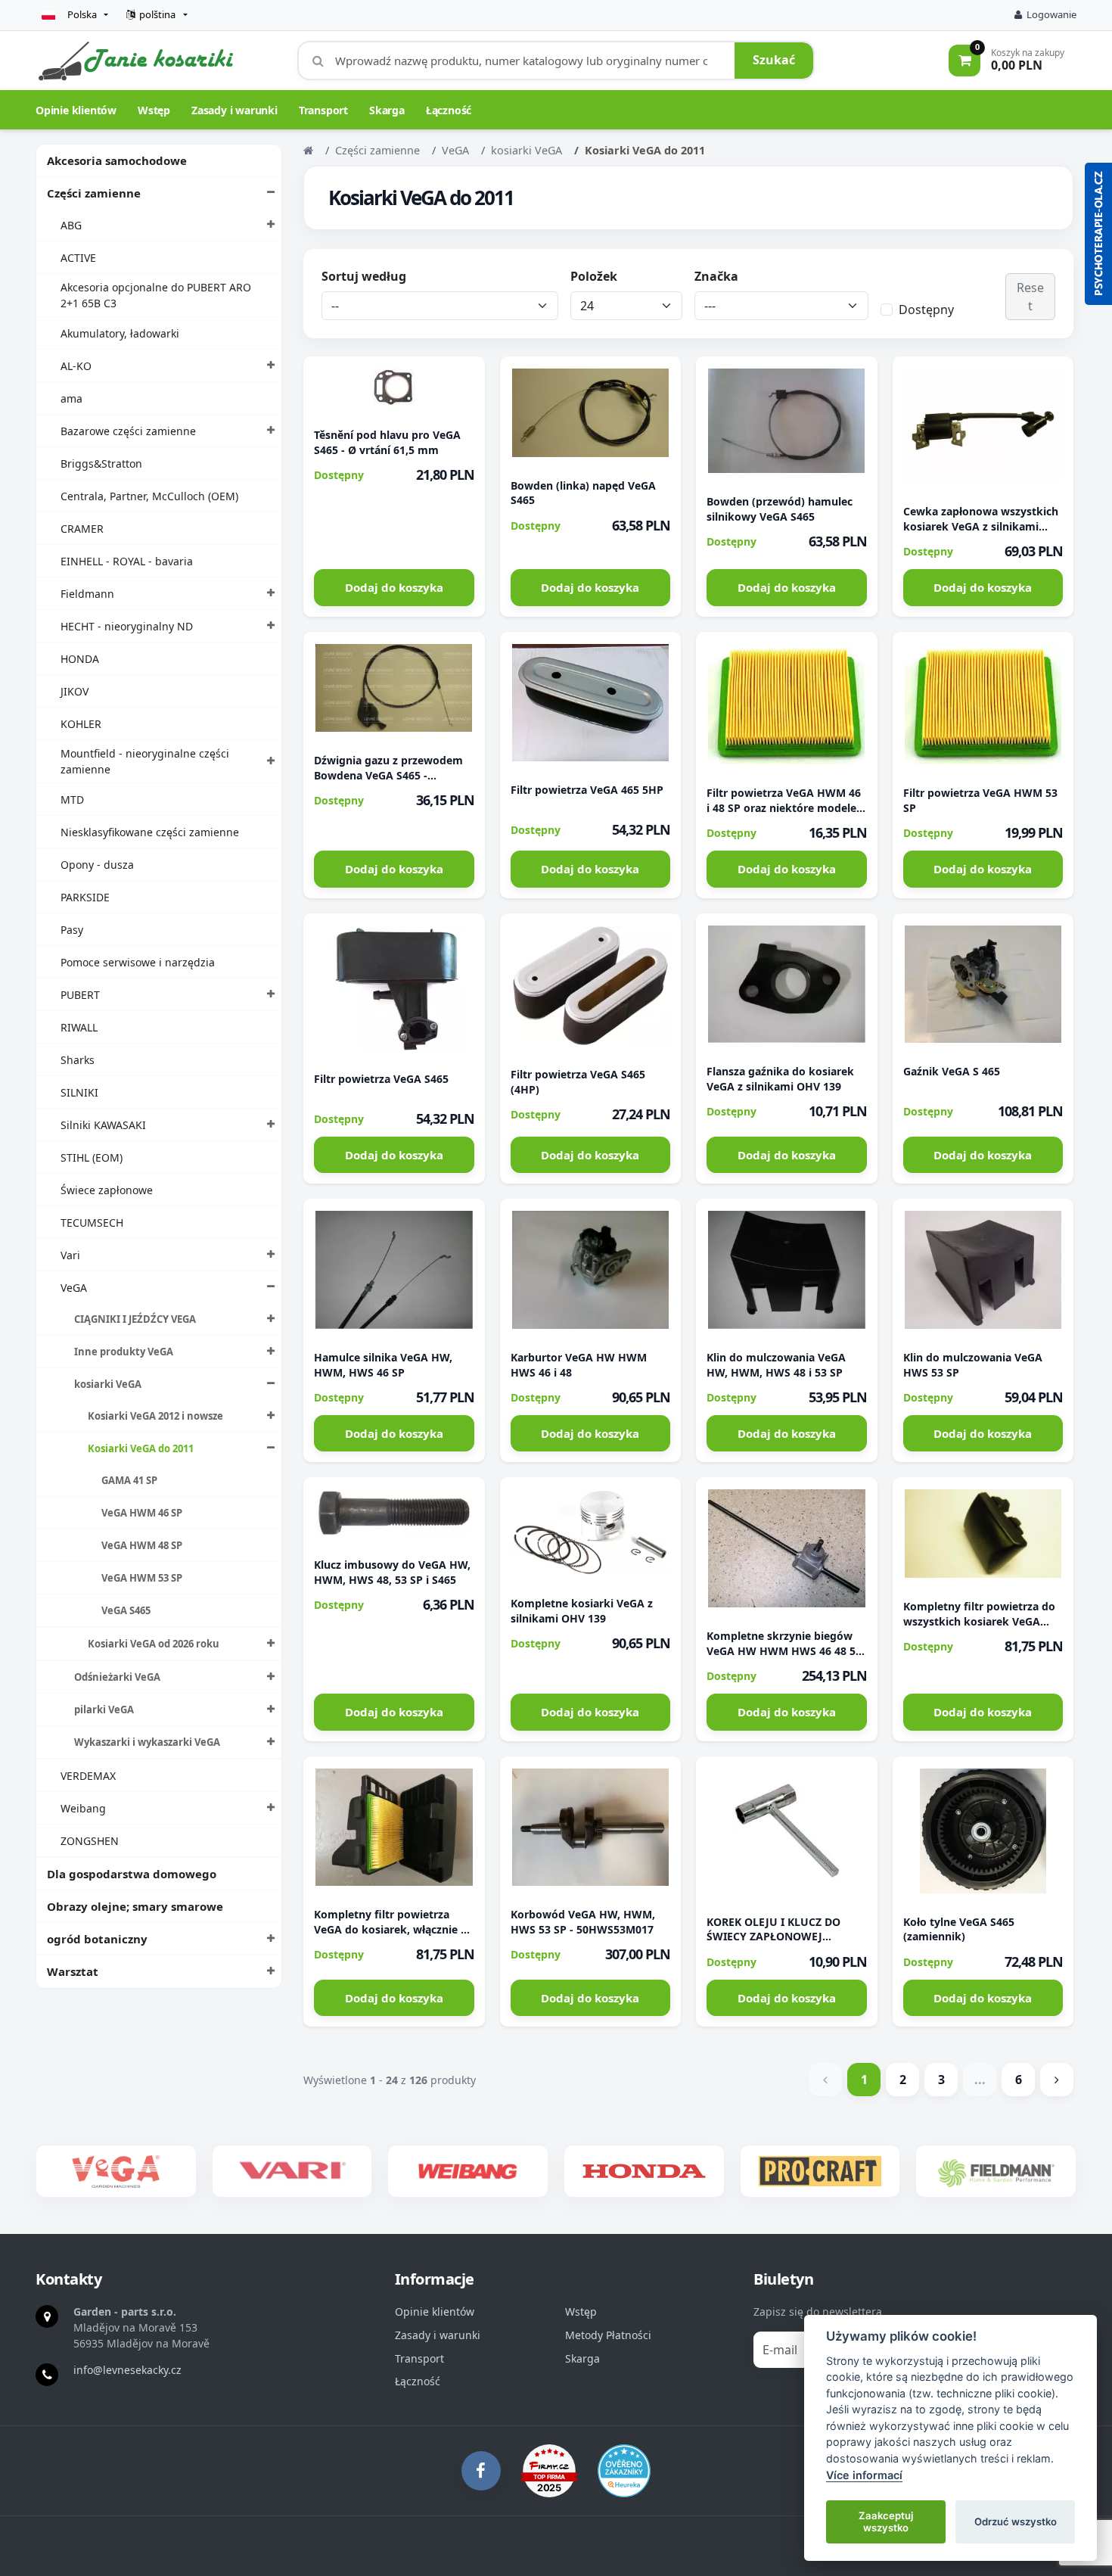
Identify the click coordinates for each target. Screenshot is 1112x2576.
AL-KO (76, 366)
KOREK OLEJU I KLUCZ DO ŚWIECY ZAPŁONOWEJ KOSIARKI (773, 1937)
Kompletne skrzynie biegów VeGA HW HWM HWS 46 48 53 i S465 (784, 1651)
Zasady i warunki (235, 110)
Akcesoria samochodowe (117, 160)
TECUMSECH (92, 1223)
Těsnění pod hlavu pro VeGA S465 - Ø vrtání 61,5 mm (387, 442)
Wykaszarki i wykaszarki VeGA (147, 1742)
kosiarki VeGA (108, 1384)
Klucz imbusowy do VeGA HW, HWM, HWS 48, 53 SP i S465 (392, 1572)
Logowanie (1051, 14)
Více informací (864, 2475)
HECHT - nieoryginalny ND (127, 626)
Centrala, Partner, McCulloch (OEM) (149, 496)
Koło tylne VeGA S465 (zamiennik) (959, 1929)
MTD (72, 800)
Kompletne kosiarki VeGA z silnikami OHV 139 (582, 1611)
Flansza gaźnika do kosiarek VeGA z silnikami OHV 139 (780, 1079)
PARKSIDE (85, 897)
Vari (70, 1255)
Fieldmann (87, 594)
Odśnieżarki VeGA (117, 1677)
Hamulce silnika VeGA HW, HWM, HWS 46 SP (383, 1365)
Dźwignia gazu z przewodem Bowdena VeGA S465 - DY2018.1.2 (388, 775)
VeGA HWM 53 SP (142, 1578)
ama (71, 398)
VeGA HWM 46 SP (142, 1513)
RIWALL (79, 1027)
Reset (1030, 297)
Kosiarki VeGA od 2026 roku (154, 1644)
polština (157, 14)
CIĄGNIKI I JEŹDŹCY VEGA (135, 1319)
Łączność (449, 110)
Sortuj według (364, 276)
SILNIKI (79, 1092)
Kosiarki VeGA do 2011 (141, 1448)
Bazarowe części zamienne (128, 431)
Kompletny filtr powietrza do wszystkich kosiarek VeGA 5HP (979, 1621)
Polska (82, 14)
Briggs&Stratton (101, 464)
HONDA (80, 659)
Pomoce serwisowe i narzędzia (138, 962)
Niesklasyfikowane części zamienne (150, 832)
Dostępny (926, 310)
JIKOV (75, 691)
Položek (594, 276)
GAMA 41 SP (129, 1480)
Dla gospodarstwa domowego (132, 1874)
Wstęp (154, 110)
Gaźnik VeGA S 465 (952, 1071)
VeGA (74, 1288)
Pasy (72, 930)
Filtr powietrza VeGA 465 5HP (587, 790)
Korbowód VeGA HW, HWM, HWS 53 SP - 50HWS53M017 (583, 1922)
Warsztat (73, 1971)
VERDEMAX (88, 1776)
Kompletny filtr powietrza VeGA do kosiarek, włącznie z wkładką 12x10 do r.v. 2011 (390, 1929)
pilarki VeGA (104, 1710)
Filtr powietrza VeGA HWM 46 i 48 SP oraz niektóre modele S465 (784, 808)
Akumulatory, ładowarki (120, 333)
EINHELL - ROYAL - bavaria (127, 561)
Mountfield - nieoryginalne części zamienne (145, 761)
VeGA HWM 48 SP (142, 1545)
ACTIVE (78, 258)
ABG (71, 225)
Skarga (387, 110)
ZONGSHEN (90, 1841)
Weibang (83, 1808)
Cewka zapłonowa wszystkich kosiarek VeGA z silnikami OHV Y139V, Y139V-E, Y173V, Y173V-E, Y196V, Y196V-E (981, 534)
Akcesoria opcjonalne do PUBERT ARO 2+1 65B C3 (156, 295)
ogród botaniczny (97, 1939)
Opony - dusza (97, 865)
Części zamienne (94, 193)
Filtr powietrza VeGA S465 (381, 1079)
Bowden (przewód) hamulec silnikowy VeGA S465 (780, 509)
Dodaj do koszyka (394, 587)
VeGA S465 (126, 1610)
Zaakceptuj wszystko (886, 2522)
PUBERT (80, 995)
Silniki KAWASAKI (103, 1125)
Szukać (774, 60)
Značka (716, 276)
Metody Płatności (608, 2335)
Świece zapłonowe (107, 1190)
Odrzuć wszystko (1016, 2522)
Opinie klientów (76, 110)
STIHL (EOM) (92, 1157)
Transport (323, 110)
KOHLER (81, 724)
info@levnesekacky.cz (127, 2370)
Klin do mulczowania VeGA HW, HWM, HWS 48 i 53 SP (776, 1365)
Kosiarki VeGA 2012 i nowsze (155, 1416)
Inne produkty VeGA (124, 1352)
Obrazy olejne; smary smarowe (135, 1906)
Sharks (78, 1060)
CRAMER (82, 529)
